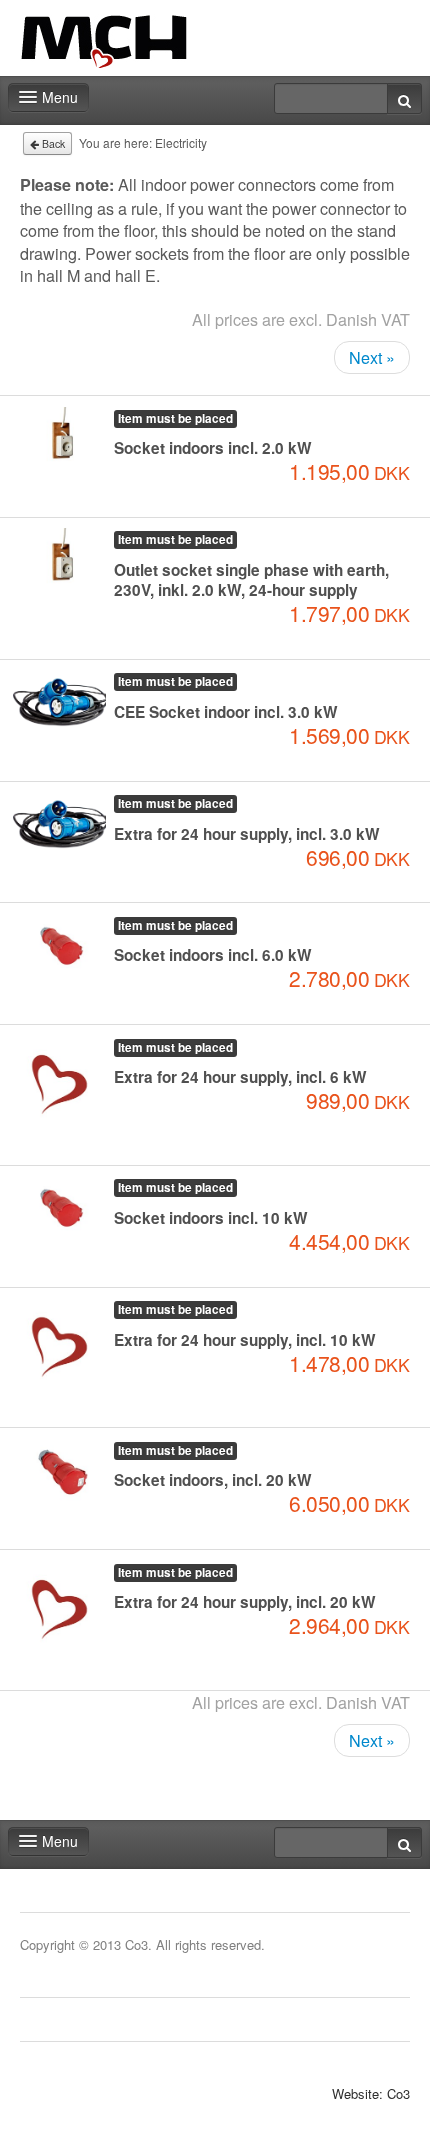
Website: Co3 (371, 2094)
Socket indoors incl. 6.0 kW (213, 955)
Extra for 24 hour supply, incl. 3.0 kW (247, 834)
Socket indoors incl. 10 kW (211, 1218)
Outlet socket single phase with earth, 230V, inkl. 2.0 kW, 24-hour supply (251, 580)
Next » (372, 357)
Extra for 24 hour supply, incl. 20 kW (245, 1602)
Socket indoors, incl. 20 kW (213, 1480)
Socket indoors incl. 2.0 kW (213, 448)
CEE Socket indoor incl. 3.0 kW (226, 712)
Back (52, 143)
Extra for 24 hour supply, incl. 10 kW (245, 1340)
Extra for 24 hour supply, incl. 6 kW (240, 1077)
